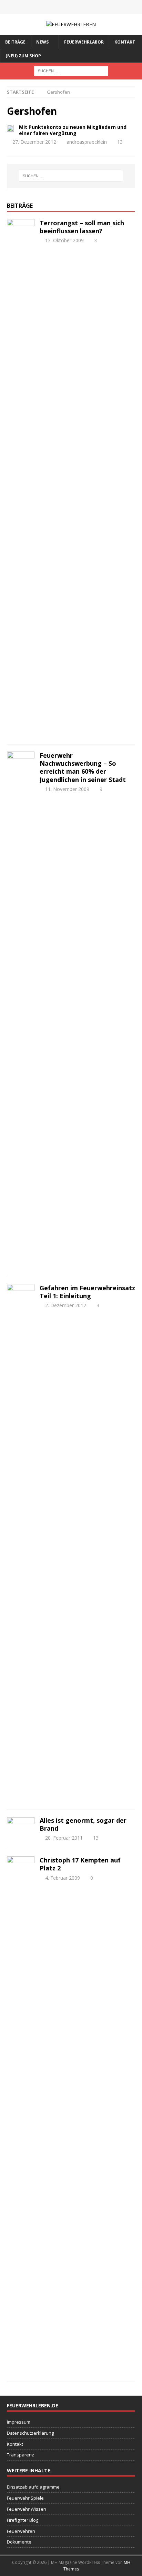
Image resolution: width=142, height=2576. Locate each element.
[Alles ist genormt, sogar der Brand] (21, 1820)
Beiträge (15, 42)
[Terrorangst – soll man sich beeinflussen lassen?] (21, 478)
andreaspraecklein (87, 142)
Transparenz (21, 2455)
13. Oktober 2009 (64, 240)
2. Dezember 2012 (66, 1305)
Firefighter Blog (23, 2520)
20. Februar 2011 (64, 1838)
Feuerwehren (21, 2531)
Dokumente (19, 2542)
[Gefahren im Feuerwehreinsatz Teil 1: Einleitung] (21, 1543)
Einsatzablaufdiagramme (33, 2487)
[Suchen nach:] (71, 70)
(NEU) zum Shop (23, 56)
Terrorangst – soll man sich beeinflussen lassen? (82, 227)
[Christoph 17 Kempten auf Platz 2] (21, 2115)
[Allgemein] (10, 128)
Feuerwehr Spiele (25, 2498)
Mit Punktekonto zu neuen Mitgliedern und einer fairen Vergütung (73, 130)
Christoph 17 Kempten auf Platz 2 (80, 1864)
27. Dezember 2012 (34, 142)
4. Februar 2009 (63, 1878)
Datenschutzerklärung (30, 2433)
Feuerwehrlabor (84, 42)
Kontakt (125, 42)
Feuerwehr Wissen (27, 2509)
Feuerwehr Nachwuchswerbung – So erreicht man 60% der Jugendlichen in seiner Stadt (83, 767)
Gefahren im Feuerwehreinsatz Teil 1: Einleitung (87, 1292)
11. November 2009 (67, 789)
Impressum (19, 2422)
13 (120, 142)
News (42, 42)
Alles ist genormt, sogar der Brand (83, 1824)
